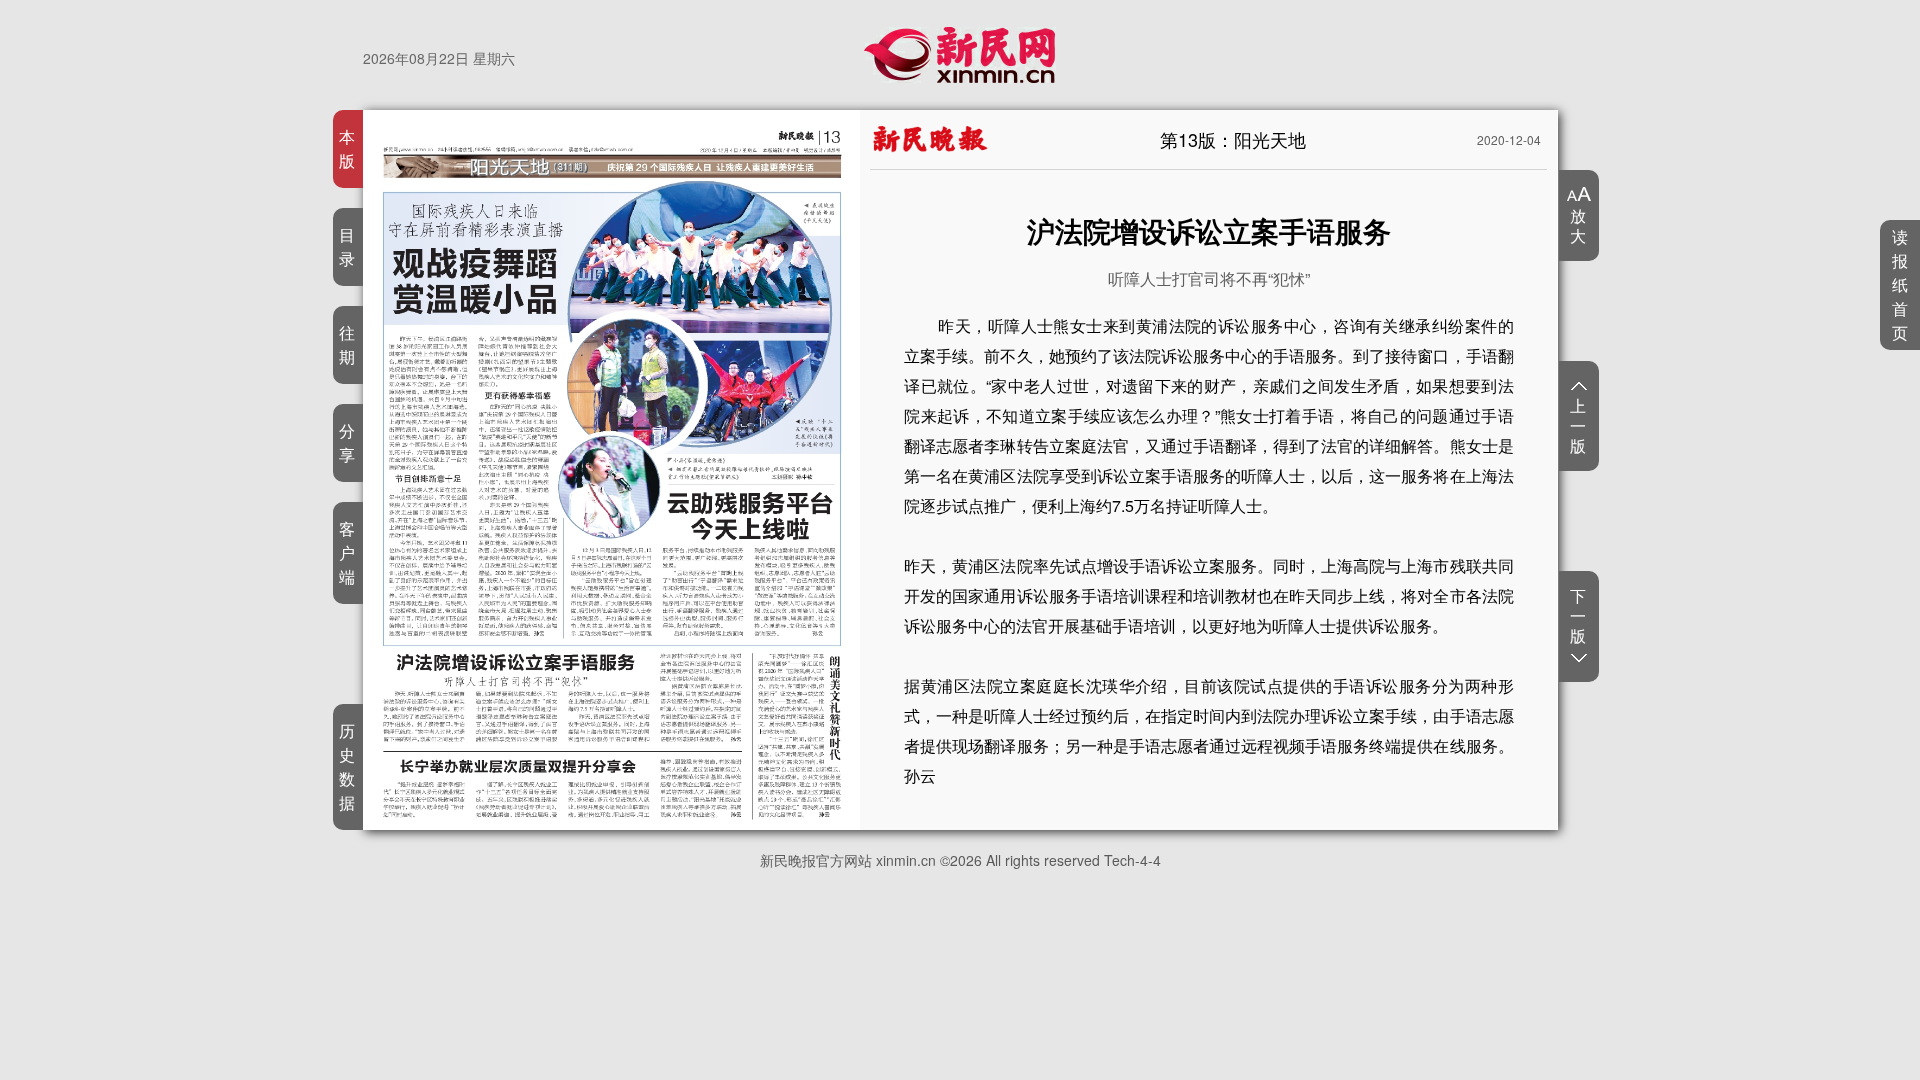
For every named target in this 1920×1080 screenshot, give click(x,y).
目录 (347, 246)
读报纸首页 (1900, 284)
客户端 (347, 552)
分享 (347, 442)
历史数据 (347, 766)
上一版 (1578, 425)
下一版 (1578, 616)
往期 (347, 344)
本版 (347, 148)
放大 (1578, 225)
